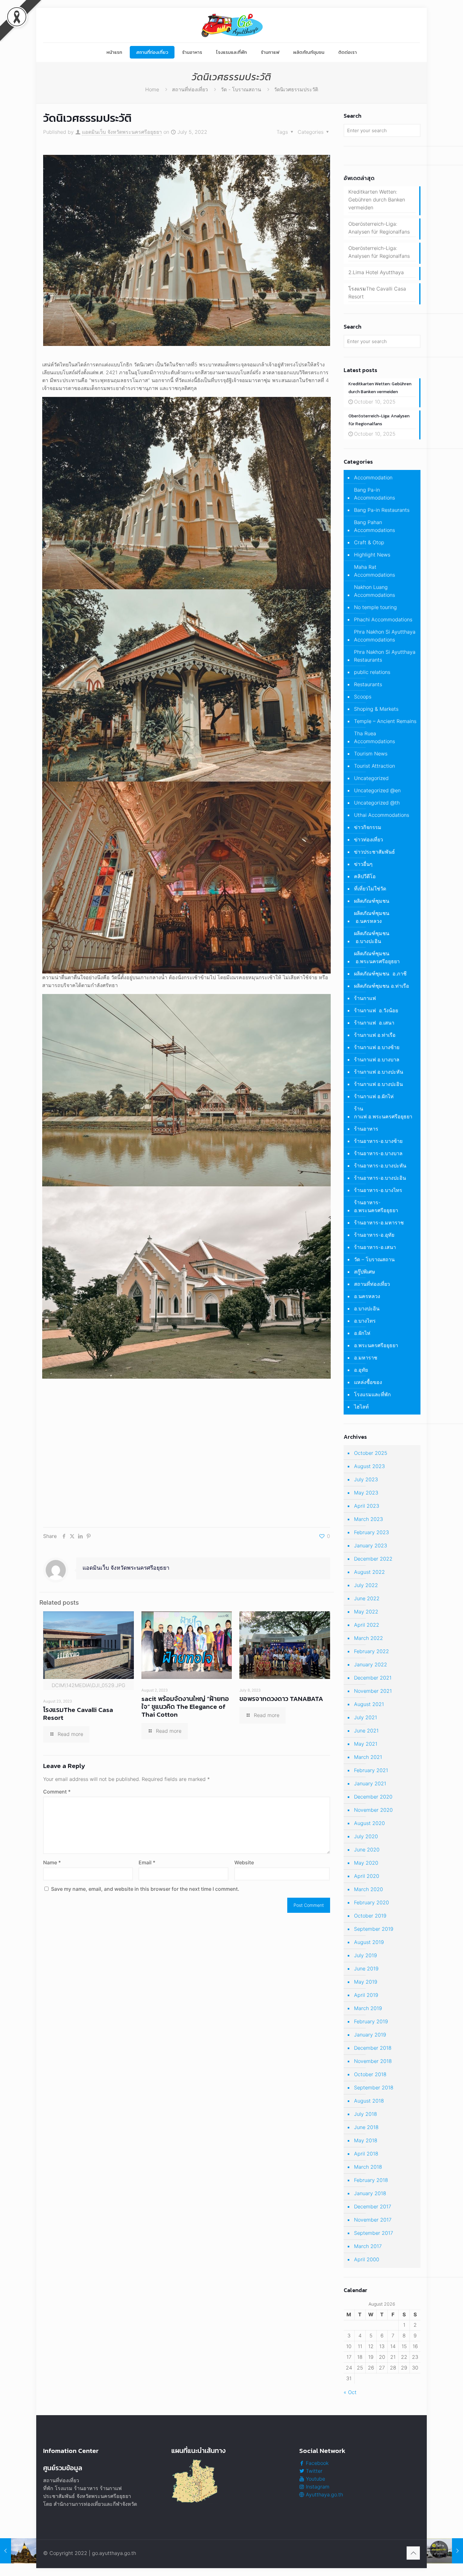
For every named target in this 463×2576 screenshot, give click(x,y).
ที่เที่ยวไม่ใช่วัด (370, 889)
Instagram (317, 2487)
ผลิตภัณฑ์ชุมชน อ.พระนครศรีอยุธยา (377, 957)
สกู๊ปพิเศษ (365, 1272)
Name (52, 1862)
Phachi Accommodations (383, 619)
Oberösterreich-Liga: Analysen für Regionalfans (379, 228)
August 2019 (369, 1942)
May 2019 (366, 1982)
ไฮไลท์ (361, 1407)
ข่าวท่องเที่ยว (369, 839)
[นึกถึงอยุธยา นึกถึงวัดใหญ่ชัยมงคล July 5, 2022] (18, 2551)
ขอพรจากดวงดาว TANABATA (281, 1699)
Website (244, 1862)
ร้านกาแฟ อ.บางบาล (377, 1059)
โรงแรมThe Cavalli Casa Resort (78, 1714)
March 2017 (368, 2246)
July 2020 (366, 1836)
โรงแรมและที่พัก (372, 1394)
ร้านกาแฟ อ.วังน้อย (376, 1010)
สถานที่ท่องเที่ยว (190, 89)
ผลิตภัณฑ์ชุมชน (372, 901)
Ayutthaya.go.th (324, 2494)
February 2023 (372, 1532)
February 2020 (372, 1902)
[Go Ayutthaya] (231, 25)
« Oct (350, 2392)
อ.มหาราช (366, 1358)
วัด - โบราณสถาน (241, 89)
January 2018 (370, 2193)
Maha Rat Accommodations (374, 571)
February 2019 (371, 2021)
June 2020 (367, 1850)
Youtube (315, 2479)
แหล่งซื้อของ (368, 1382)
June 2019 (366, 1969)
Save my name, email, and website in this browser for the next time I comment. (145, 1889)
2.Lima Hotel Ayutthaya (376, 272)
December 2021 (373, 1678)
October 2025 (371, 1453)
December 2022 (373, 1559)
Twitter (313, 2471)
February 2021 (371, 1770)
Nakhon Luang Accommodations (374, 591)
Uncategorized (371, 778)
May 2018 (366, 2140)
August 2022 (369, 1572)
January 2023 (371, 1545)
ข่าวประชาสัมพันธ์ (374, 852)
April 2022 (367, 1625)
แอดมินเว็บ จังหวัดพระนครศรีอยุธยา (122, 132)
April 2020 (367, 1876)
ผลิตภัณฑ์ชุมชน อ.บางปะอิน (372, 937)
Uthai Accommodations (382, 815)
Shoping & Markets (376, 709)
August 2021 (369, 1704)
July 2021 (366, 1717)
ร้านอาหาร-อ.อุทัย (374, 1235)
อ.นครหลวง (367, 1296)
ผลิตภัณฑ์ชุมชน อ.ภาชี (380, 974)
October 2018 (370, 2074)
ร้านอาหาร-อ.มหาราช (379, 1223)
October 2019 (370, 1916)
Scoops (363, 697)
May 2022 (366, 1612)
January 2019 (370, 2035)
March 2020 (369, 1889)
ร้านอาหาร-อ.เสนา (375, 1247)
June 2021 (366, 1731)
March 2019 (368, 2008)
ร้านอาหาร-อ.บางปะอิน (380, 1178)
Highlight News (372, 555)
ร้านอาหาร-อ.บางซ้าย (378, 1141)
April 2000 (367, 2259)
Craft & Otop (369, 542)
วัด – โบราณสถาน (374, 1259)
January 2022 (371, 1664)
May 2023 (366, 1493)
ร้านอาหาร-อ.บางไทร (378, 1190)
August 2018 (369, 2101)
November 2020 (373, 1810)
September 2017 (374, 2233)
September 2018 (374, 2087)
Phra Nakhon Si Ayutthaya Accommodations (385, 636)
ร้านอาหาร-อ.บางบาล (378, 1153)
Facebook (316, 2463)
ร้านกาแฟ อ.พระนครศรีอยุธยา (383, 1113)
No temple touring (375, 607)
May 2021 (366, 1744)
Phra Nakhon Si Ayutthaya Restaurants (385, 656)
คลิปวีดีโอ (365, 876)
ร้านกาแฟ (365, 998)
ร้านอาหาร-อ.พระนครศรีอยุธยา (376, 1206)
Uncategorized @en (377, 790)
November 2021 (373, 1691)
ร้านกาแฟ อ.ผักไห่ (374, 1096)
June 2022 (367, 1598)
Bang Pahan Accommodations (374, 526)
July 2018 (366, 2114)
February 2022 (372, 1651)
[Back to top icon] (413, 2553)
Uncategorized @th (377, 803)
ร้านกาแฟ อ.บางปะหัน (379, 1072)
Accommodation (373, 477)
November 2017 (373, 2220)
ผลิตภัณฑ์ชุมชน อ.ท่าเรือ (382, 986)
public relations (372, 672)
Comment (57, 1792)
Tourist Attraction (374, 766)
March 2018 (368, 2167)
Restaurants (368, 684)
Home (152, 89)
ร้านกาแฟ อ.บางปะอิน (378, 1084)
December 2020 (373, 1797)
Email (147, 1862)
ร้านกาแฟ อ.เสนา (374, 1023)
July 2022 (366, 1585)
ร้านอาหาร (366, 1129)
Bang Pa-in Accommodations (374, 494)
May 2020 (366, 1863)
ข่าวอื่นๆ (363, 864)
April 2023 (367, 1506)
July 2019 (366, 1955)
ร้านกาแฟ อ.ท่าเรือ (375, 1035)
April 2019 (366, 1995)
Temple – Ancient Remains (385, 721)
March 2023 (369, 1519)
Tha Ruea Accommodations (374, 737)
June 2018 (366, 2127)
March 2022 (369, 1638)
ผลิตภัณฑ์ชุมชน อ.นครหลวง (372, 917)
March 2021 (368, 1757)
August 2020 (369, 1823)
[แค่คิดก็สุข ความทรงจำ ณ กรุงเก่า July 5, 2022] (445, 2551)
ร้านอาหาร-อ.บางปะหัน (380, 1166)
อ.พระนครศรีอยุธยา (376, 1345)
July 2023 (366, 1479)
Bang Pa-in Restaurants (382, 510)
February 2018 (371, 2180)
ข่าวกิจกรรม (368, 827)
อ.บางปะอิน (367, 1308)
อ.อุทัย (361, 1370)
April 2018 (366, 2154)
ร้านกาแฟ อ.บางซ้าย (377, 1047)
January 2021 (370, 1783)
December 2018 (373, 2048)
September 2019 (374, 1929)
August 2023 (369, 1466)
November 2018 (373, 2061)
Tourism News (371, 754)
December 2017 (373, 2206)
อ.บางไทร (365, 1321)
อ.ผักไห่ (362, 1333)
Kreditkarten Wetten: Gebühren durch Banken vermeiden (377, 200)
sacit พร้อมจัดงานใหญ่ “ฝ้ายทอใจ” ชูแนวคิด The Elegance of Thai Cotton (185, 1706)
